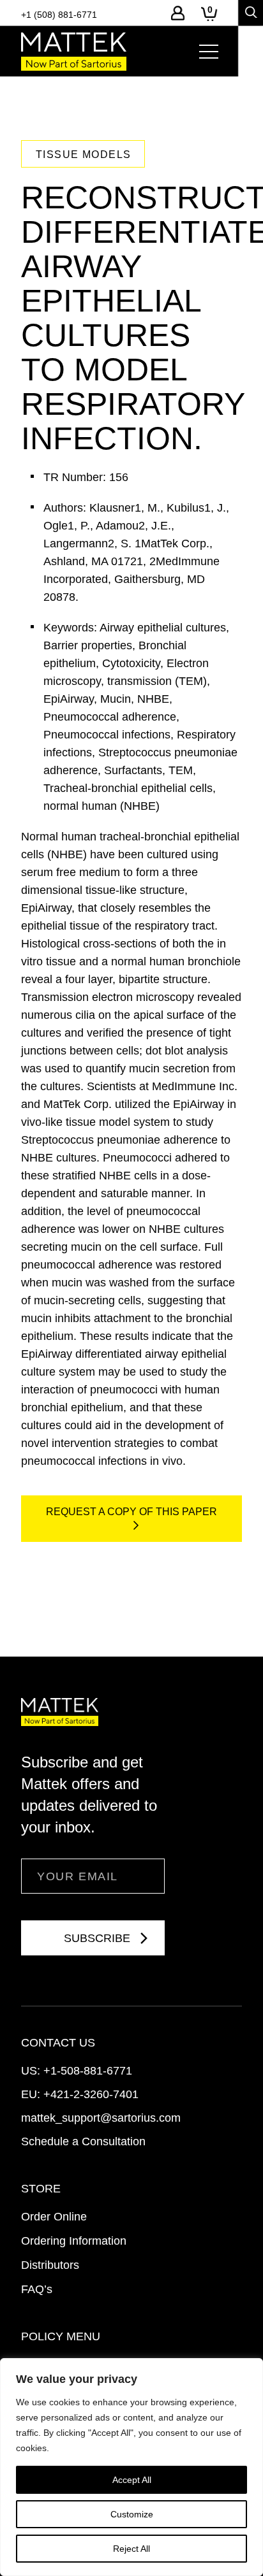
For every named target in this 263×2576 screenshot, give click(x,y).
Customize (132, 2514)
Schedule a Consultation (83, 2141)
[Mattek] (74, 52)
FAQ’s (37, 2289)
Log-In (178, 13)
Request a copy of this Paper (131, 1512)
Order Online (54, 2217)
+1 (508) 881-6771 (59, 15)
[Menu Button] (209, 52)
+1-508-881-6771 (88, 2071)
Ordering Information (74, 2241)
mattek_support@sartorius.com (101, 2118)
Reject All (131, 2549)
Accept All (132, 2480)
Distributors (50, 2265)
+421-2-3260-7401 (91, 2094)
